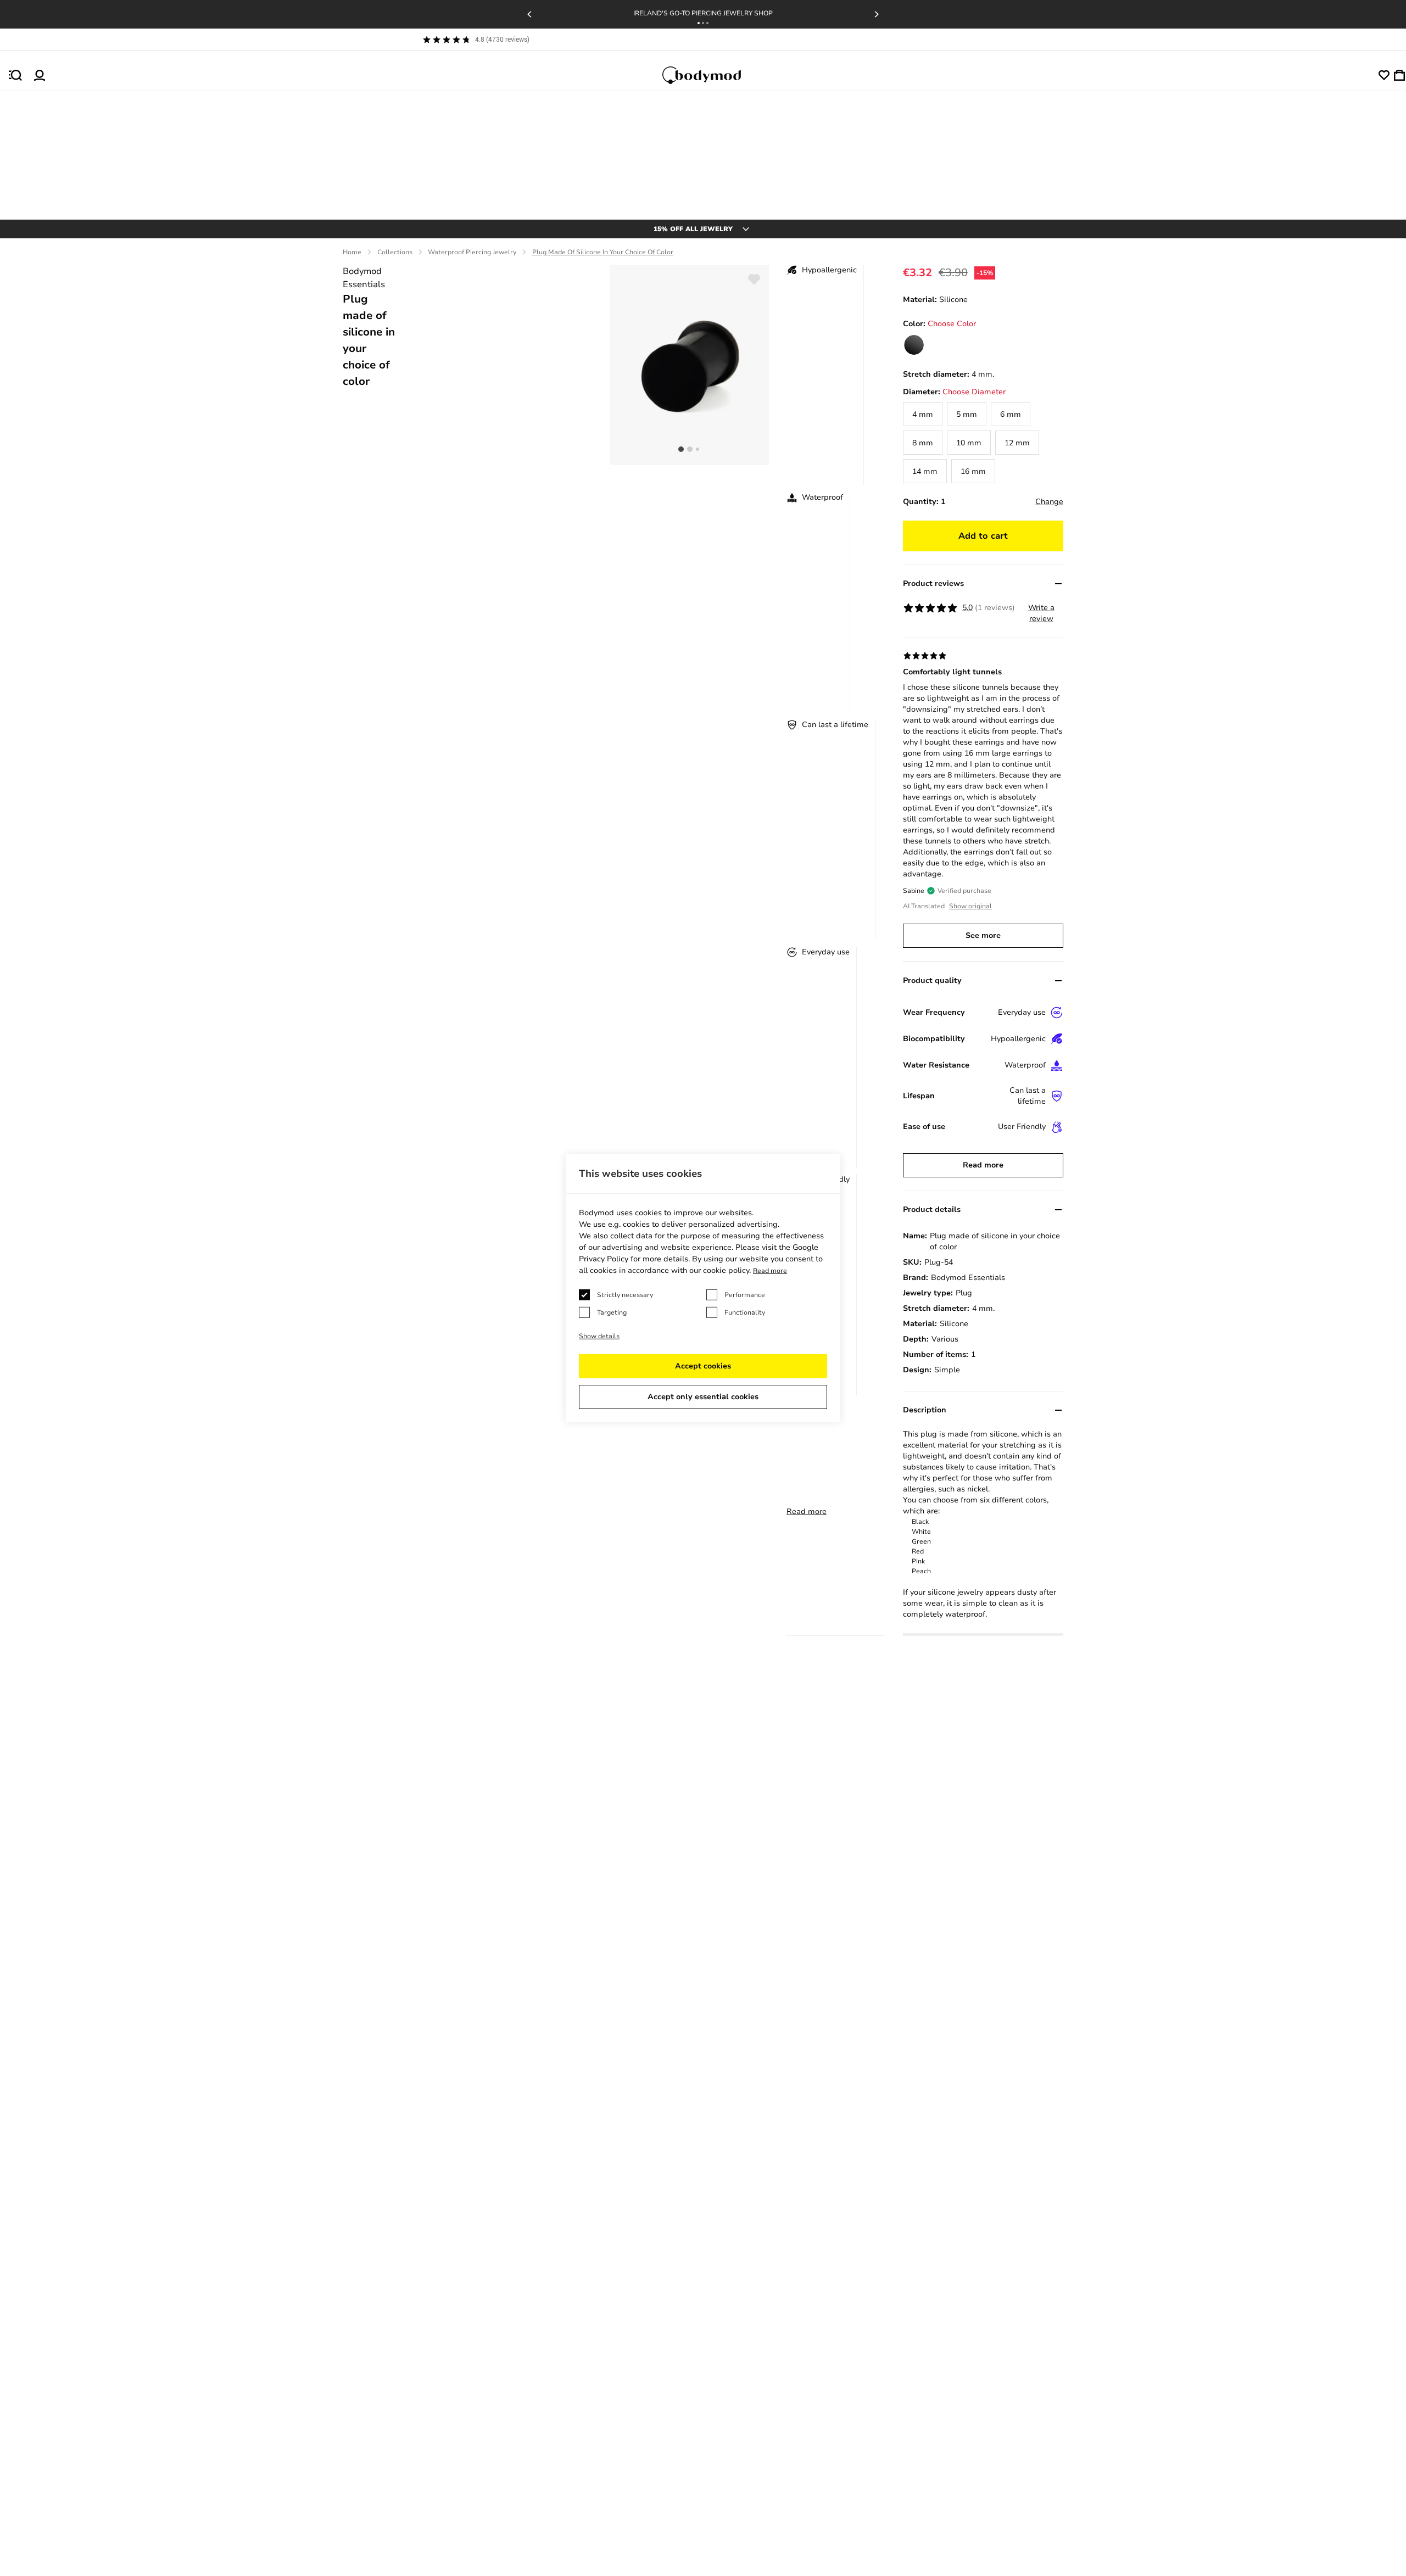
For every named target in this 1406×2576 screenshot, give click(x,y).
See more (983, 935)
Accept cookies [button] (703, 1366)
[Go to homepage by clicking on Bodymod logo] (712, 75)
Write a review (1041, 613)
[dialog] (703, 1288)
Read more (807, 1511)
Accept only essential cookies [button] (703, 1397)
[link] (914, 345)
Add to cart (983, 536)
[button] (699, 23)
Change (1049, 502)
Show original (970, 906)
